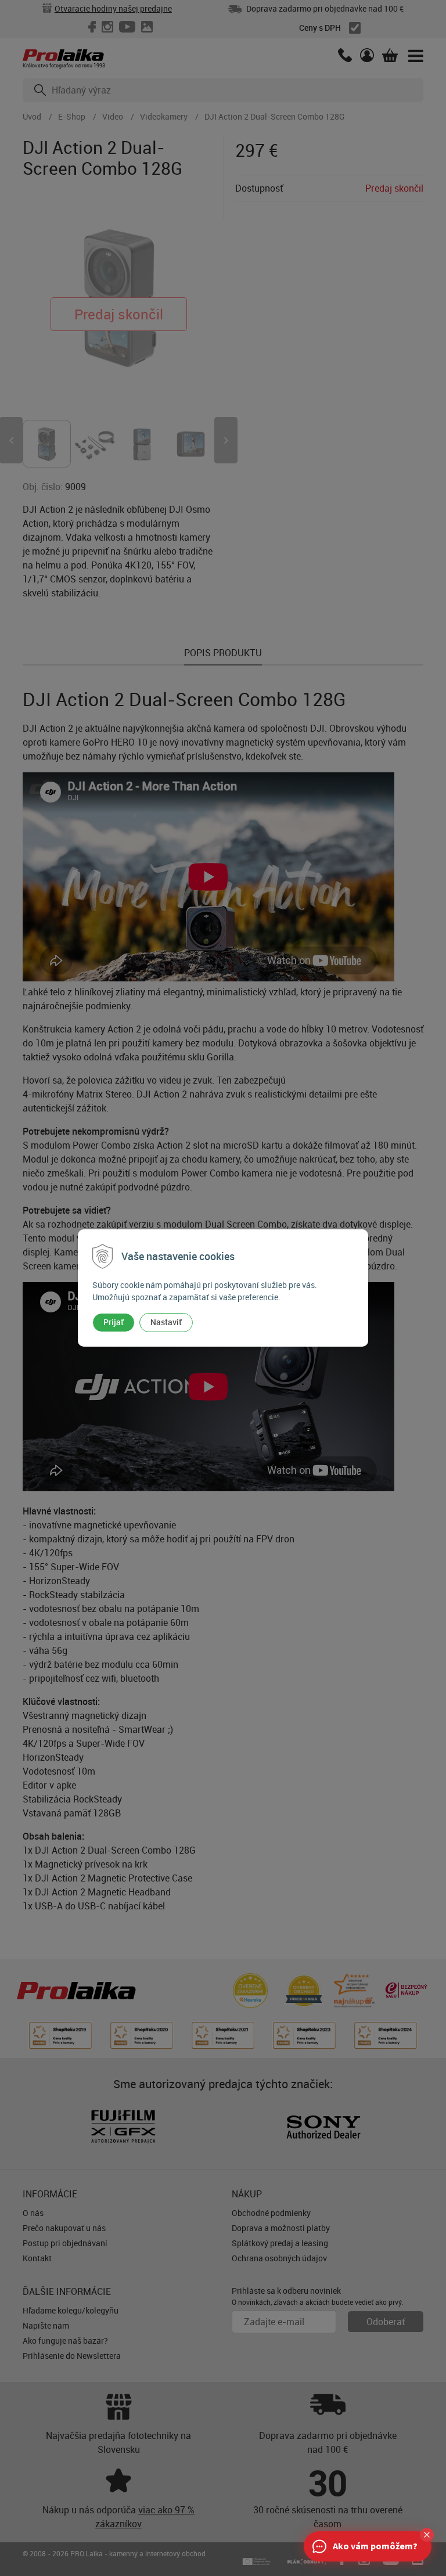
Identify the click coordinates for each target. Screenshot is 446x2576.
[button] (427, 2535)
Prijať (114, 1322)
